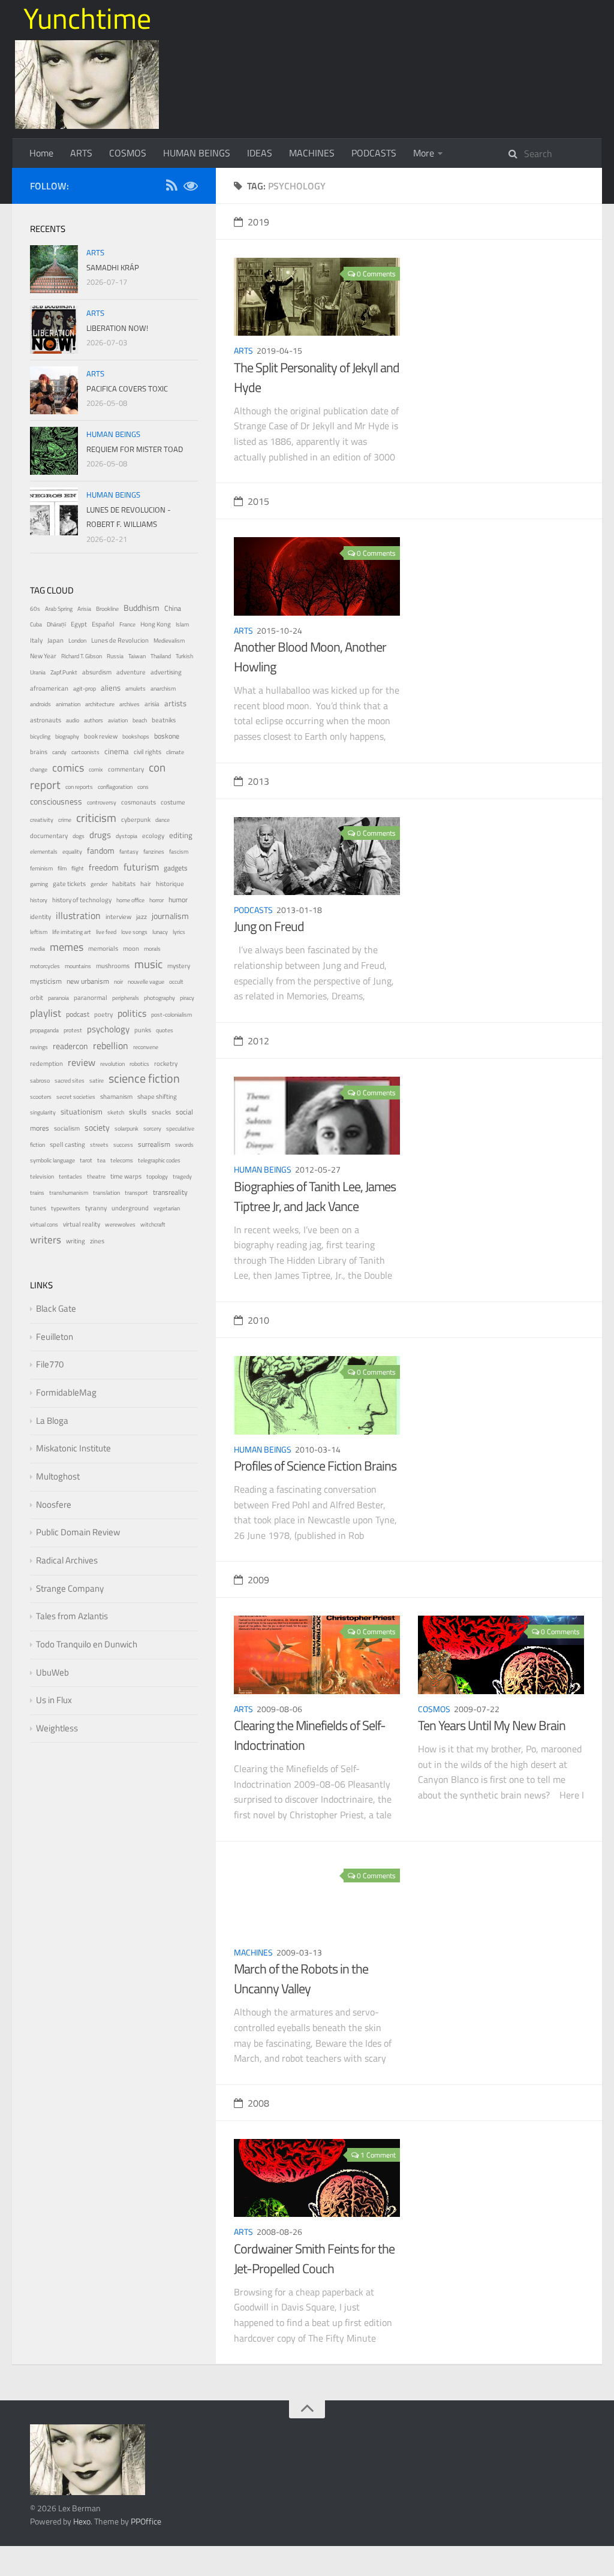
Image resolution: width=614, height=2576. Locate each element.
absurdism (97, 672)
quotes (165, 1030)
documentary (49, 835)
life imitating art (72, 932)
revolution (112, 1064)
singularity (43, 1112)
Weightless (57, 1728)
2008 (258, 2103)
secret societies (76, 1097)
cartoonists (85, 752)
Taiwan (137, 656)
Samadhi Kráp (113, 267)
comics (68, 767)
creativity (42, 820)
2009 (258, 1580)
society (97, 1127)
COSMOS (128, 153)
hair (146, 884)
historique (170, 884)
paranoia (58, 998)
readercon (70, 1046)
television (42, 1176)
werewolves (120, 1224)
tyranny (96, 1208)
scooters (41, 1097)
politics (132, 1013)
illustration (78, 915)
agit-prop (85, 689)
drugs (100, 835)
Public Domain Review (78, 1532)
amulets (136, 689)
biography (67, 736)
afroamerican (49, 688)
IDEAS (260, 153)
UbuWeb (52, 1672)
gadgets (176, 868)
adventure (131, 672)
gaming (39, 884)
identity (40, 917)
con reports (79, 787)
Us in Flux (54, 1700)
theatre (96, 1176)
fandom (101, 850)
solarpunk (127, 1129)
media (37, 949)
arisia (152, 703)
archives (130, 704)
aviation (118, 720)
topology (157, 1176)
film (62, 868)
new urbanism (88, 981)
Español (103, 624)
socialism (67, 1128)
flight (78, 868)
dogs (79, 836)
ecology (153, 835)
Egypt (79, 624)
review (82, 1062)
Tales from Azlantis (72, 1616)
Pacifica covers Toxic (127, 388)
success (123, 1145)
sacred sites (70, 1081)
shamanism (116, 1096)
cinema (117, 751)
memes (67, 947)
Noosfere (54, 1504)
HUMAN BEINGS (197, 153)
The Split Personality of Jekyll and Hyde (317, 377)
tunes (38, 1208)
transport (136, 1193)
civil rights (148, 752)
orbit (37, 998)
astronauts (46, 720)
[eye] (191, 187)
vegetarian (167, 1208)
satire (97, 1081)
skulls (138, 1112)
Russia (115, 656)
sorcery (152, 1129)
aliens (111, 688)
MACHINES (312, 153)
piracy (187, 998)
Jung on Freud (269, 926)
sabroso (40, 1081)
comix (96, 769)
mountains (78, 966)
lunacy (160, 932)
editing (181, 835)
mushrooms (113, 966)
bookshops (136, 736)
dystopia (127, 836)
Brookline (107, 609)
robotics (139, 1064)
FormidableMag (66, 1392)
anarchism (163, 689)
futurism (141, 867)
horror (156, 900)
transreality (170, 1192)
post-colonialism (171, 1015)
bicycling (40, 736)
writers (46, 1240)
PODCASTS (374, 153)
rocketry (166, 1063)
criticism (96, 818)
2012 (258, 1041)
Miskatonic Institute (73, 1448)
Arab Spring (59, 609)
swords (184, 1145)
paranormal (91, 998)
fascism (179, 852)
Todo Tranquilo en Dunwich (87, 1644)
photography (159, 998)
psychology (108, 1029)
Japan (55, 640)
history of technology (82, 900)
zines (97, 1241)
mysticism (46, 981)
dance (162, 820)
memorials (103, 948)
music (148, 964)
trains (37, 1193)
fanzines (154, 852)
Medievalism (169, 641)
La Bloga (52, 1420)
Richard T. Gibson (82, 656)
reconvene (146, 1047)
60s (35, 609)
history (39, 900)
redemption (46, 1063)
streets (99, 1145)
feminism (41, 868)
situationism (82, 1112)
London (77, 641)
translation (106, 1193)
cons (143, 787)
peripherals (126, 998)
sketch (116, 1112)
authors (94, 720)
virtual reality (82, 1224)
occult (176, 982)
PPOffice (146, 2521)
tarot (86, 1160)
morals (152, 949)
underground (130, 1208)
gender (99, 884)
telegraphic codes (159, 1160)
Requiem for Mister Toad (135, 449)
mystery (179, 965)
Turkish (184, 656)
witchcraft (153, 1224)
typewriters (66, 1208)
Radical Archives (67, 1560)
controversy (102, 802)
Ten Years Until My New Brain (492, 1725)
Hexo (82, 2521)
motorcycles (45, 966)
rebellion (111, 1046)
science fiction (144, 1078)
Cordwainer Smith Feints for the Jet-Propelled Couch (314, 2259)
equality (72, 852)
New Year (43, 656)
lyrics (179, 932)
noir (118, 982)
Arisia (84, 609)
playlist (46, 1013)
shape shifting (157, 1096)
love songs (134, 932)
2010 (258, 1320)
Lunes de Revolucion (120, 640)
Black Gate (56, 1308)
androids (40, 704)
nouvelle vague (146, 982)
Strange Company (70, 1588)
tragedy (182, 1176)
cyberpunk (136, 820)
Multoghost (58, 1476)
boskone (167, 736)
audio (73, 720)
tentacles (70, 1176)
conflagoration (115, 787)
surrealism (154, 1144)
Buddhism (142, 608)
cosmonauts (139, 802)
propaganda (44, 1030)
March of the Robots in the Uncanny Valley (301, 1979)
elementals (44, 852)
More (424, 153)
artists (175, 703)
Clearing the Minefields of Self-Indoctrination (310, 1735)
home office (130, 900)
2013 (258, 781)
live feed (106, 932)
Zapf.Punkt (64, 672)
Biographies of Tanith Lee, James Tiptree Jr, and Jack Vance (315, 1196)
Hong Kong (156, 624)
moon (131, 948)
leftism (39, 932)
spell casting (67, 1144)
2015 (258, 501)
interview (118, 917)
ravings (39, 1047)
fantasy (129, 852)
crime (65, 820)
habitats (124, 883)
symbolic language (52, 1160)
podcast (78, 1014)
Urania (38, 672)
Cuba (36, 624)
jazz (142, 917)
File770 (50, 1364)
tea (101, 1160)
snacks (161, 1112)
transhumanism (69, 1193)
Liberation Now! (117, 328)
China (173, 608)
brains (39, 751)
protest (73, 1030)
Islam (182, 624)
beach (140, 720)
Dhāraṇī (56, 624)
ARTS (81, 153)
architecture (100, 704)
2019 (258, 222)
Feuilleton (55, 1337)
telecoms (122, 1160)
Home (41, 153)
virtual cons (44, 1224)
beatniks (164, 720)
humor (178, 900)
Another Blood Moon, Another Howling (310, 657)
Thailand (161, 656)
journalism (170, 916)
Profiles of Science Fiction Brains (315, 1466)
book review (101, 736)
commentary (126, 769)
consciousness (56, 802)
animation (68, 704)
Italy (36, 640)
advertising (166, 672)
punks (143, 1030)
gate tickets (69, 884)
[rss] (171, 187)
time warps (126, 1176)
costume (173, 802)
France (127, 624)
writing (76, 1241)
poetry (103, 1014)
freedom (104, 867)
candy (59, 752)
